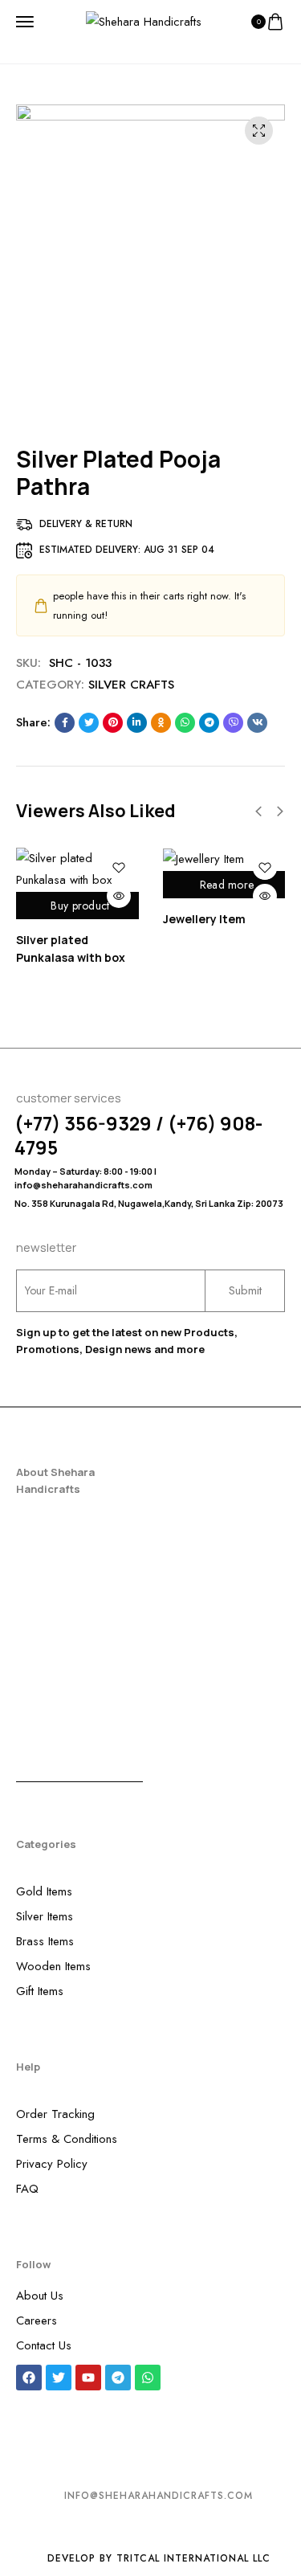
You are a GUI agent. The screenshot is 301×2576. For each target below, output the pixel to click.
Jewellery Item (204, 919)
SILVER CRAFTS (131, 685)
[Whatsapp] (148, 2378)
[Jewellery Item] (224, 859)
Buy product (80, 906)
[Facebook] (29, 2378)
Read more (227, 885)
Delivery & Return (86, 524)
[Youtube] (88, 2378)
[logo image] (144, 21)
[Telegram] (118, 2378)
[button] (258, 812)
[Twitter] (59, 2378)
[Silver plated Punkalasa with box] (77, 869)
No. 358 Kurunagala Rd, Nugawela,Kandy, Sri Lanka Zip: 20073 (149, 1203)
